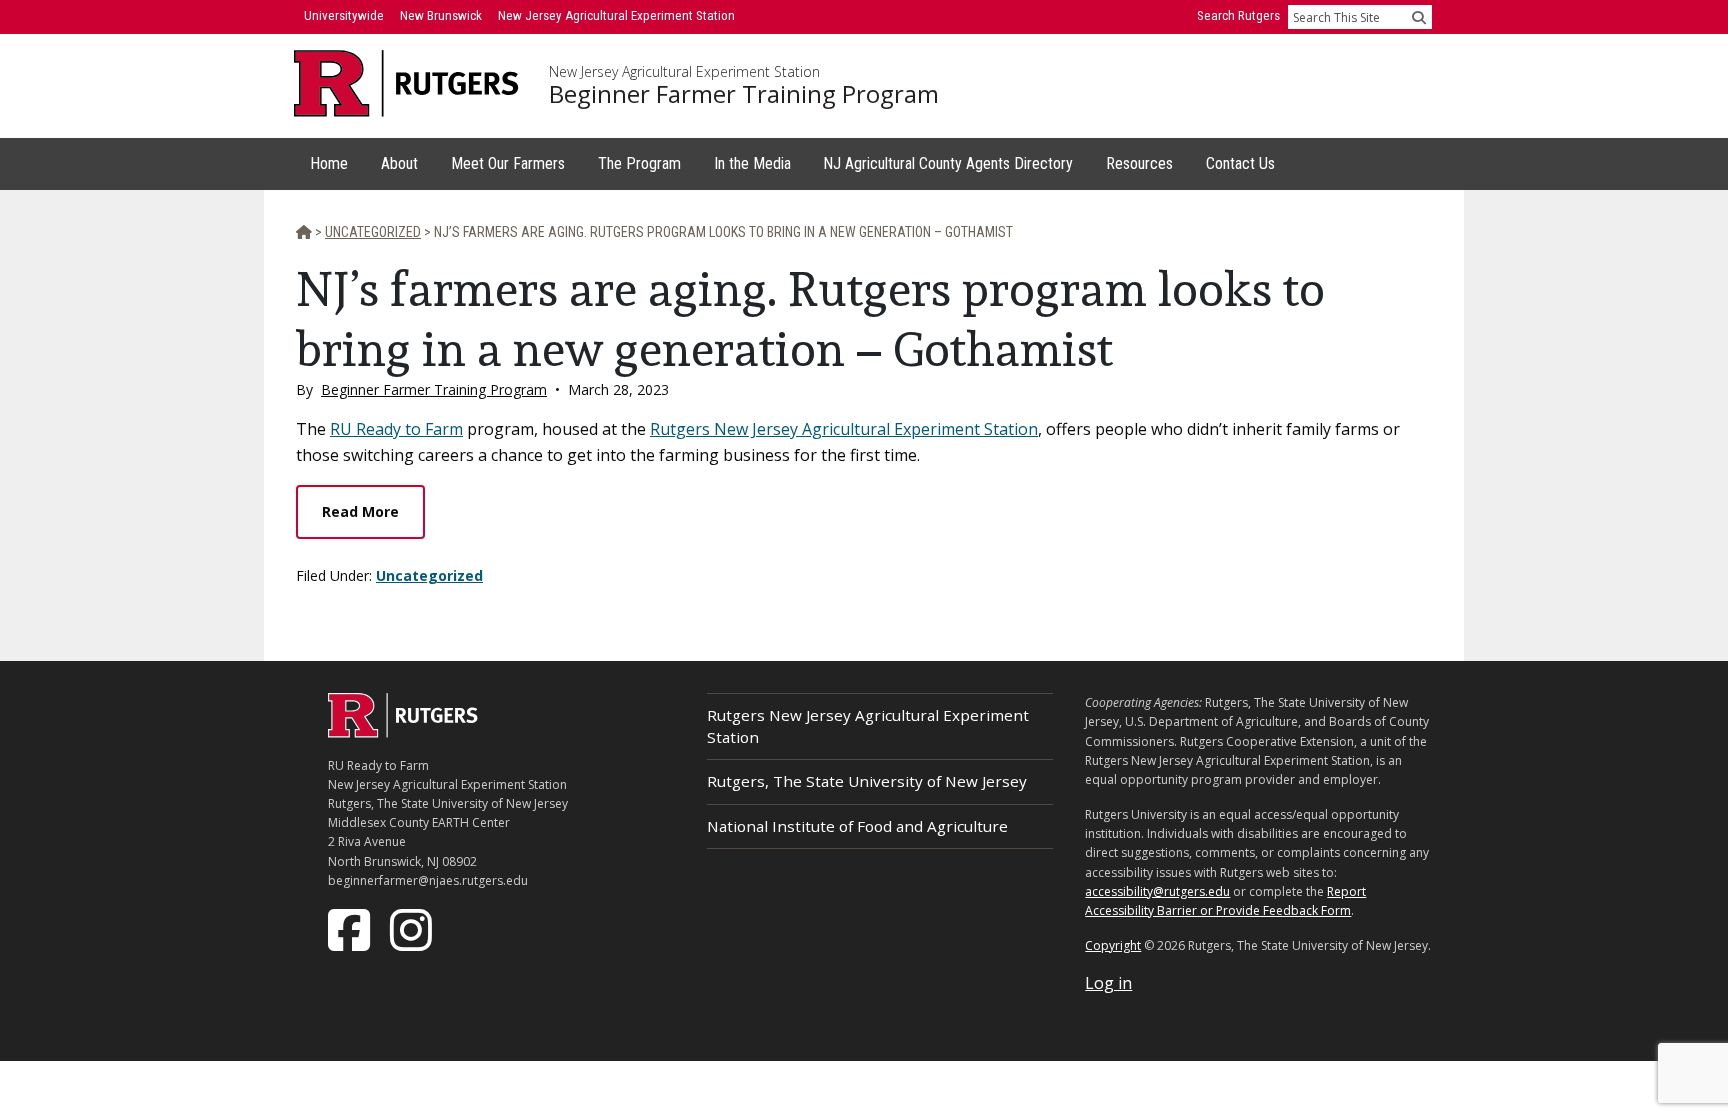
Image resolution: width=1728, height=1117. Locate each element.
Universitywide (344, 15)
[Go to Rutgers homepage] (403, 732)
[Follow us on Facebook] (351, 928)
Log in (1108, 983)
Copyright (1113, 945)
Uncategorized (429, 575)
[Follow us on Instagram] (413, 928)
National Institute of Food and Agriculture (857, 826)
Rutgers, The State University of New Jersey (867, 781)
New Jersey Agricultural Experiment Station (684, 72)
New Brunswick (441, 15)
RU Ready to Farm (396, 429)
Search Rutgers (1238, 15)
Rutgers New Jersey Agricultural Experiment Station (844, 429)
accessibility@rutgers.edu (1157, 891)
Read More (360, 511)
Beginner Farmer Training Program (744, 94)
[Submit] (1419, 17)
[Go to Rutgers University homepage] (406, 83)
